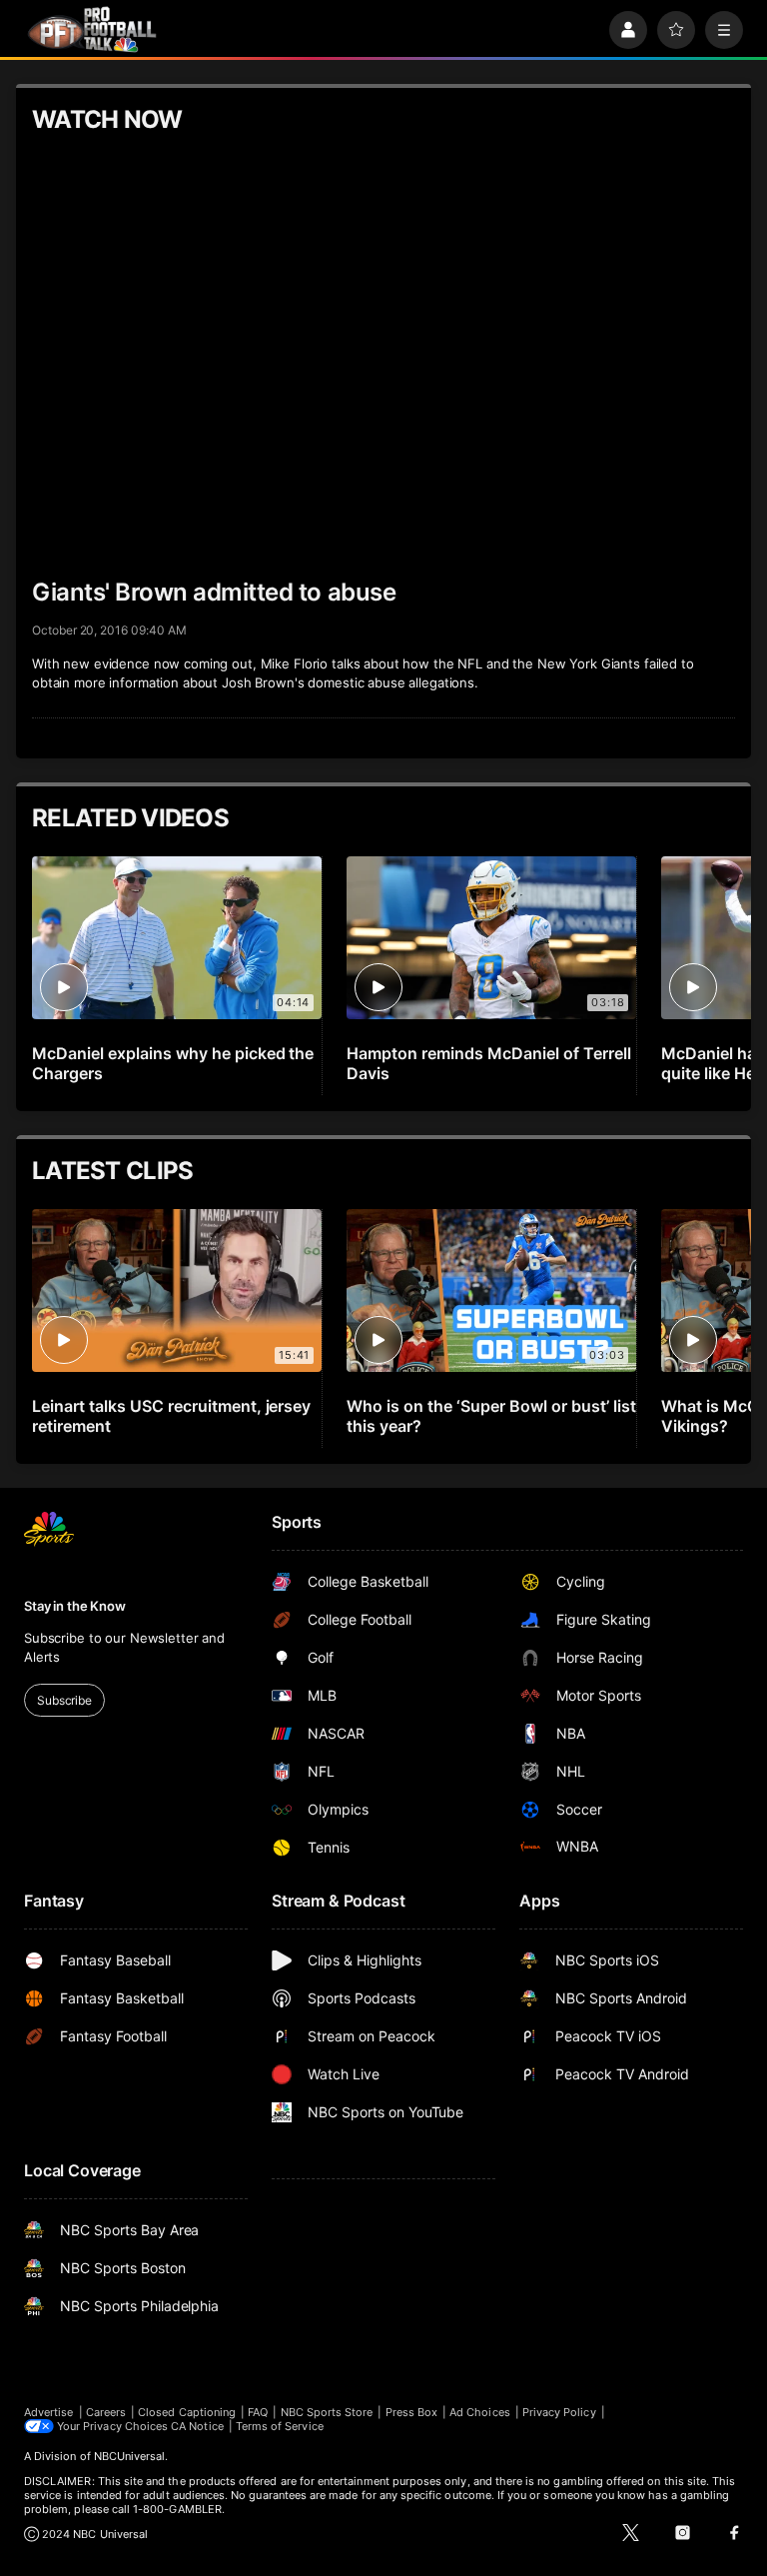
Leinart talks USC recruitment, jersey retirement (171, 1416)
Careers (106, 2412)
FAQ (258, 2412)
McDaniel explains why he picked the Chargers (173, 1063)
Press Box (412, 2412)
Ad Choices (480, 2412)
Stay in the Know (75, 1606)
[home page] (92, 29)
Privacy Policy (559, 2412)
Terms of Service (280, 2426)
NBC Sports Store (327, 2412)
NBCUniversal (130, 2456)
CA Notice (197, 2426)
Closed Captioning (187, 2412)
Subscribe (64, 1700)
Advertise (49, 2412)
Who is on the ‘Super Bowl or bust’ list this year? (491, 1416)
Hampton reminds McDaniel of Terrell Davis (488, 1063)
